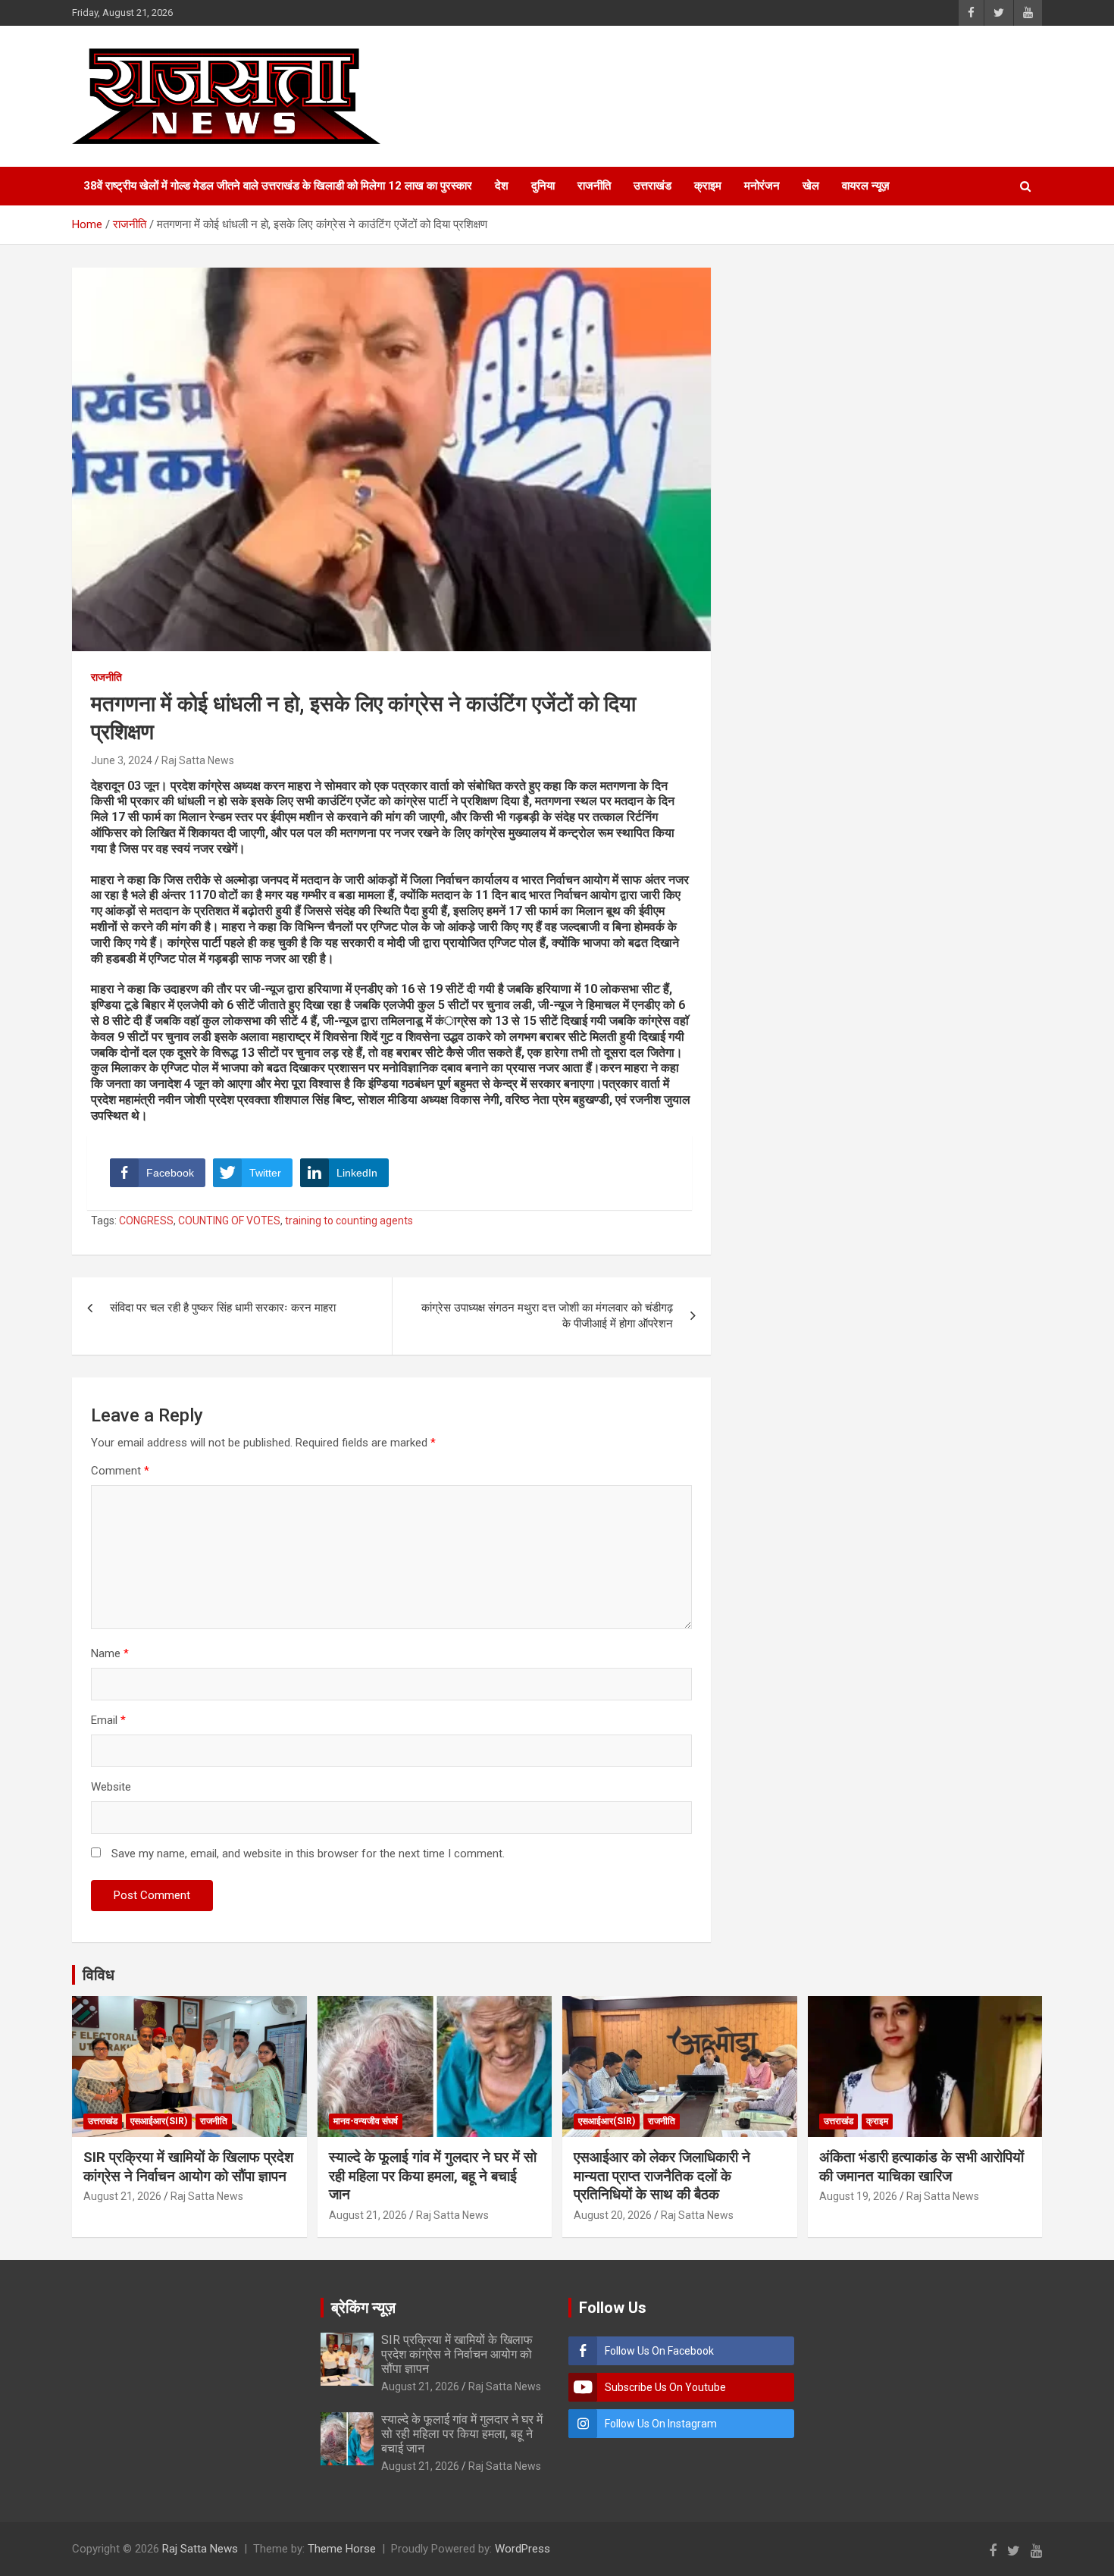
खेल (811, 186)
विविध (99, 1975)
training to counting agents (349, 1221)
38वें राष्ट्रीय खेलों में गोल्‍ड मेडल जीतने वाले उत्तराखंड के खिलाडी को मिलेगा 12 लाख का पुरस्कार (278, 186)
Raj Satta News (198, 760)
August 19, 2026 (858, 2196)
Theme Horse (342, 2549)
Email (108, 1720)
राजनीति (594, 186)
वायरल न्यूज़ (866, 186)
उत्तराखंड (652, 186)
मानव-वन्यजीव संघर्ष (366, 2121)
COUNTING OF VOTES (229, 1221)
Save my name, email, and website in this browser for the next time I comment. (308, 1854)
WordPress (523, 2549)
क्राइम (708, 186)
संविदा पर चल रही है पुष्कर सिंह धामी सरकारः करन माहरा (223, 1308)
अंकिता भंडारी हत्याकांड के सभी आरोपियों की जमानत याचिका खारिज (922, 2167)
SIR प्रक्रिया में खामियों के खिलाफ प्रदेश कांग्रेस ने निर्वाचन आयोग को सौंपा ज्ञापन (188, 2167)
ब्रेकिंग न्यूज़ (363, 2308)
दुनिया (543, 186)
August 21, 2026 (122, 2196)
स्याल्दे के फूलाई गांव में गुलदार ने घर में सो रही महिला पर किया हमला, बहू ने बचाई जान (433, 2176)
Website (111, 1787)
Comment (120, 1471)
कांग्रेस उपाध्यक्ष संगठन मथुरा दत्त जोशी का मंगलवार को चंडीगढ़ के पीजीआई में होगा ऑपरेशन (547, 1316)
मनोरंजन (762, 186)
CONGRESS (146, 1221)
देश (502, 186)
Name (110, 1653)
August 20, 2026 (613, 2215)
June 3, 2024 (122, 760)
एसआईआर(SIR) (159, 2121)
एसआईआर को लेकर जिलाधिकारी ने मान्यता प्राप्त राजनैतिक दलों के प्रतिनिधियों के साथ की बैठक (662, 2176)
